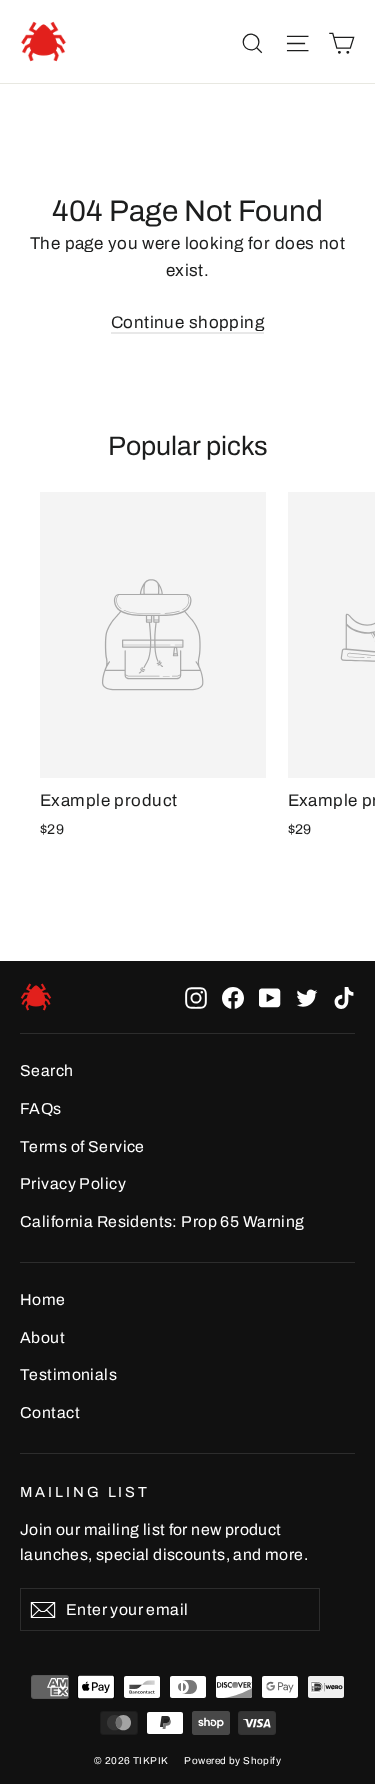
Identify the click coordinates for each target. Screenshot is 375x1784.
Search (47, 1070)
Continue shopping (187, 322)
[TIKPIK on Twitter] (307, 997)
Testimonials (68, 1374)
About (42, 1337)
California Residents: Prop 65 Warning (162, 1221)
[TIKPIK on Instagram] (196, 997)
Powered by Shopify (232, 1760)
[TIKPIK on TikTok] (344, 997)
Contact (50, 1412)
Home (43, 1299)
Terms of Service (82, 1146)
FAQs (41, 1108)
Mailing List (85, 1492)
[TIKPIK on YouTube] (270, 997)
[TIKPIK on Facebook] (233, 997)
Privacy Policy (73, 1183)
